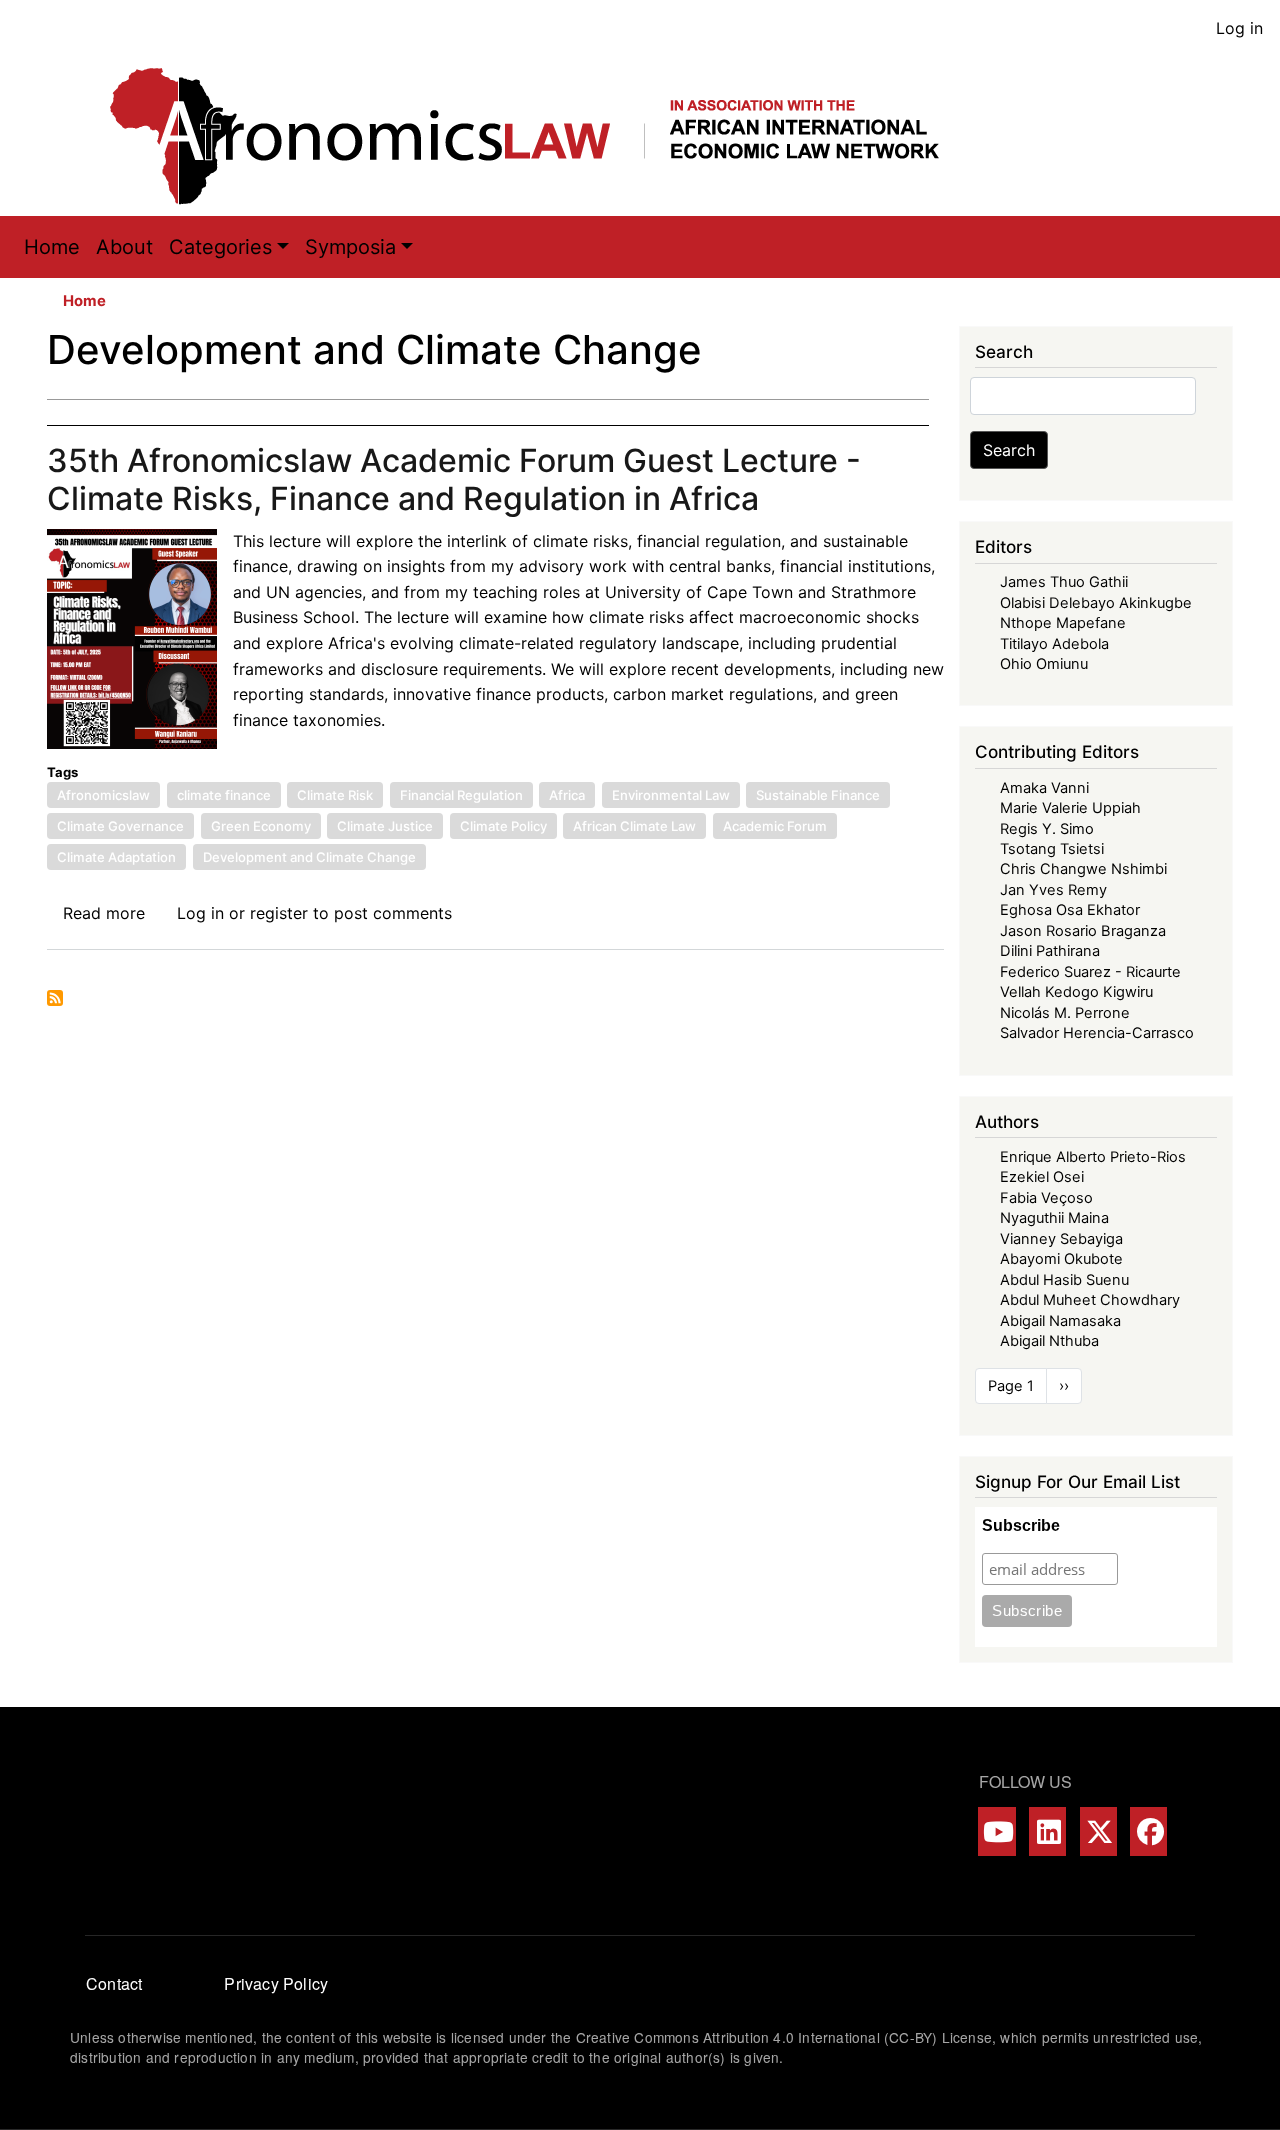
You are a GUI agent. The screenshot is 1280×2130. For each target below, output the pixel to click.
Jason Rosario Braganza (1083, 931)
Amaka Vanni (1044, 788)
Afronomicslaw (103, 795)
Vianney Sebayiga (1061, 1239)
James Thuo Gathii (1064, 582)
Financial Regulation (461, 795)
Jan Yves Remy (1053, 890)
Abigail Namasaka (1060, 1321)
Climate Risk (335, 795)
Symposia (350, 247)
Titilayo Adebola (1054, 644)
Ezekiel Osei (1042, 1177)
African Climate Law (634, 826)
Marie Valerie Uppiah (1070, 808)
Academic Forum (775, 826)
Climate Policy (503, 826)
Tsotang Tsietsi (1052, 849)
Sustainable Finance (818, 795)
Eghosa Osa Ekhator (1070, 910)
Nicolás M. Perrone (1065, 1013)
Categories (220, 247)
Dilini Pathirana (1050, 951)
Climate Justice (385, 826)
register (279, 913)
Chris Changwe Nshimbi (1083, 869)
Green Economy (261, 826)
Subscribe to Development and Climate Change (55, 998)
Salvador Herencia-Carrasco (1097, 1033)
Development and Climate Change (309, 857)
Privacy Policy (276, 1983)
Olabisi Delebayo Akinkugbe (1096, 603)
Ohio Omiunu (1044, 664)
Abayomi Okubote (1061, 1259)
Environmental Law (671, 795)
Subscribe (1021, 1525)
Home (52, 247)
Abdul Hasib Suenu (1064, 1280)
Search (1009, 450)
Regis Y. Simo (1047, 829)
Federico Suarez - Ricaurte (1090, 972)
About (124, 247)
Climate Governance (120, 826)
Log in (1239, 28)
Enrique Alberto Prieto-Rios (1093, 1157)
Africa (567, 795)
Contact (114, 1983)
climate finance (224, 795)
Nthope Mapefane (1063, 623)
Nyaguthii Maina (1054, 1218)
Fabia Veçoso (1046, 1198)
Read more (104, 913)
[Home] (545, 136)
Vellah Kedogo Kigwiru (1076, 992)
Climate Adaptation (116, 857)
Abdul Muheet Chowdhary (1090, 1300)
